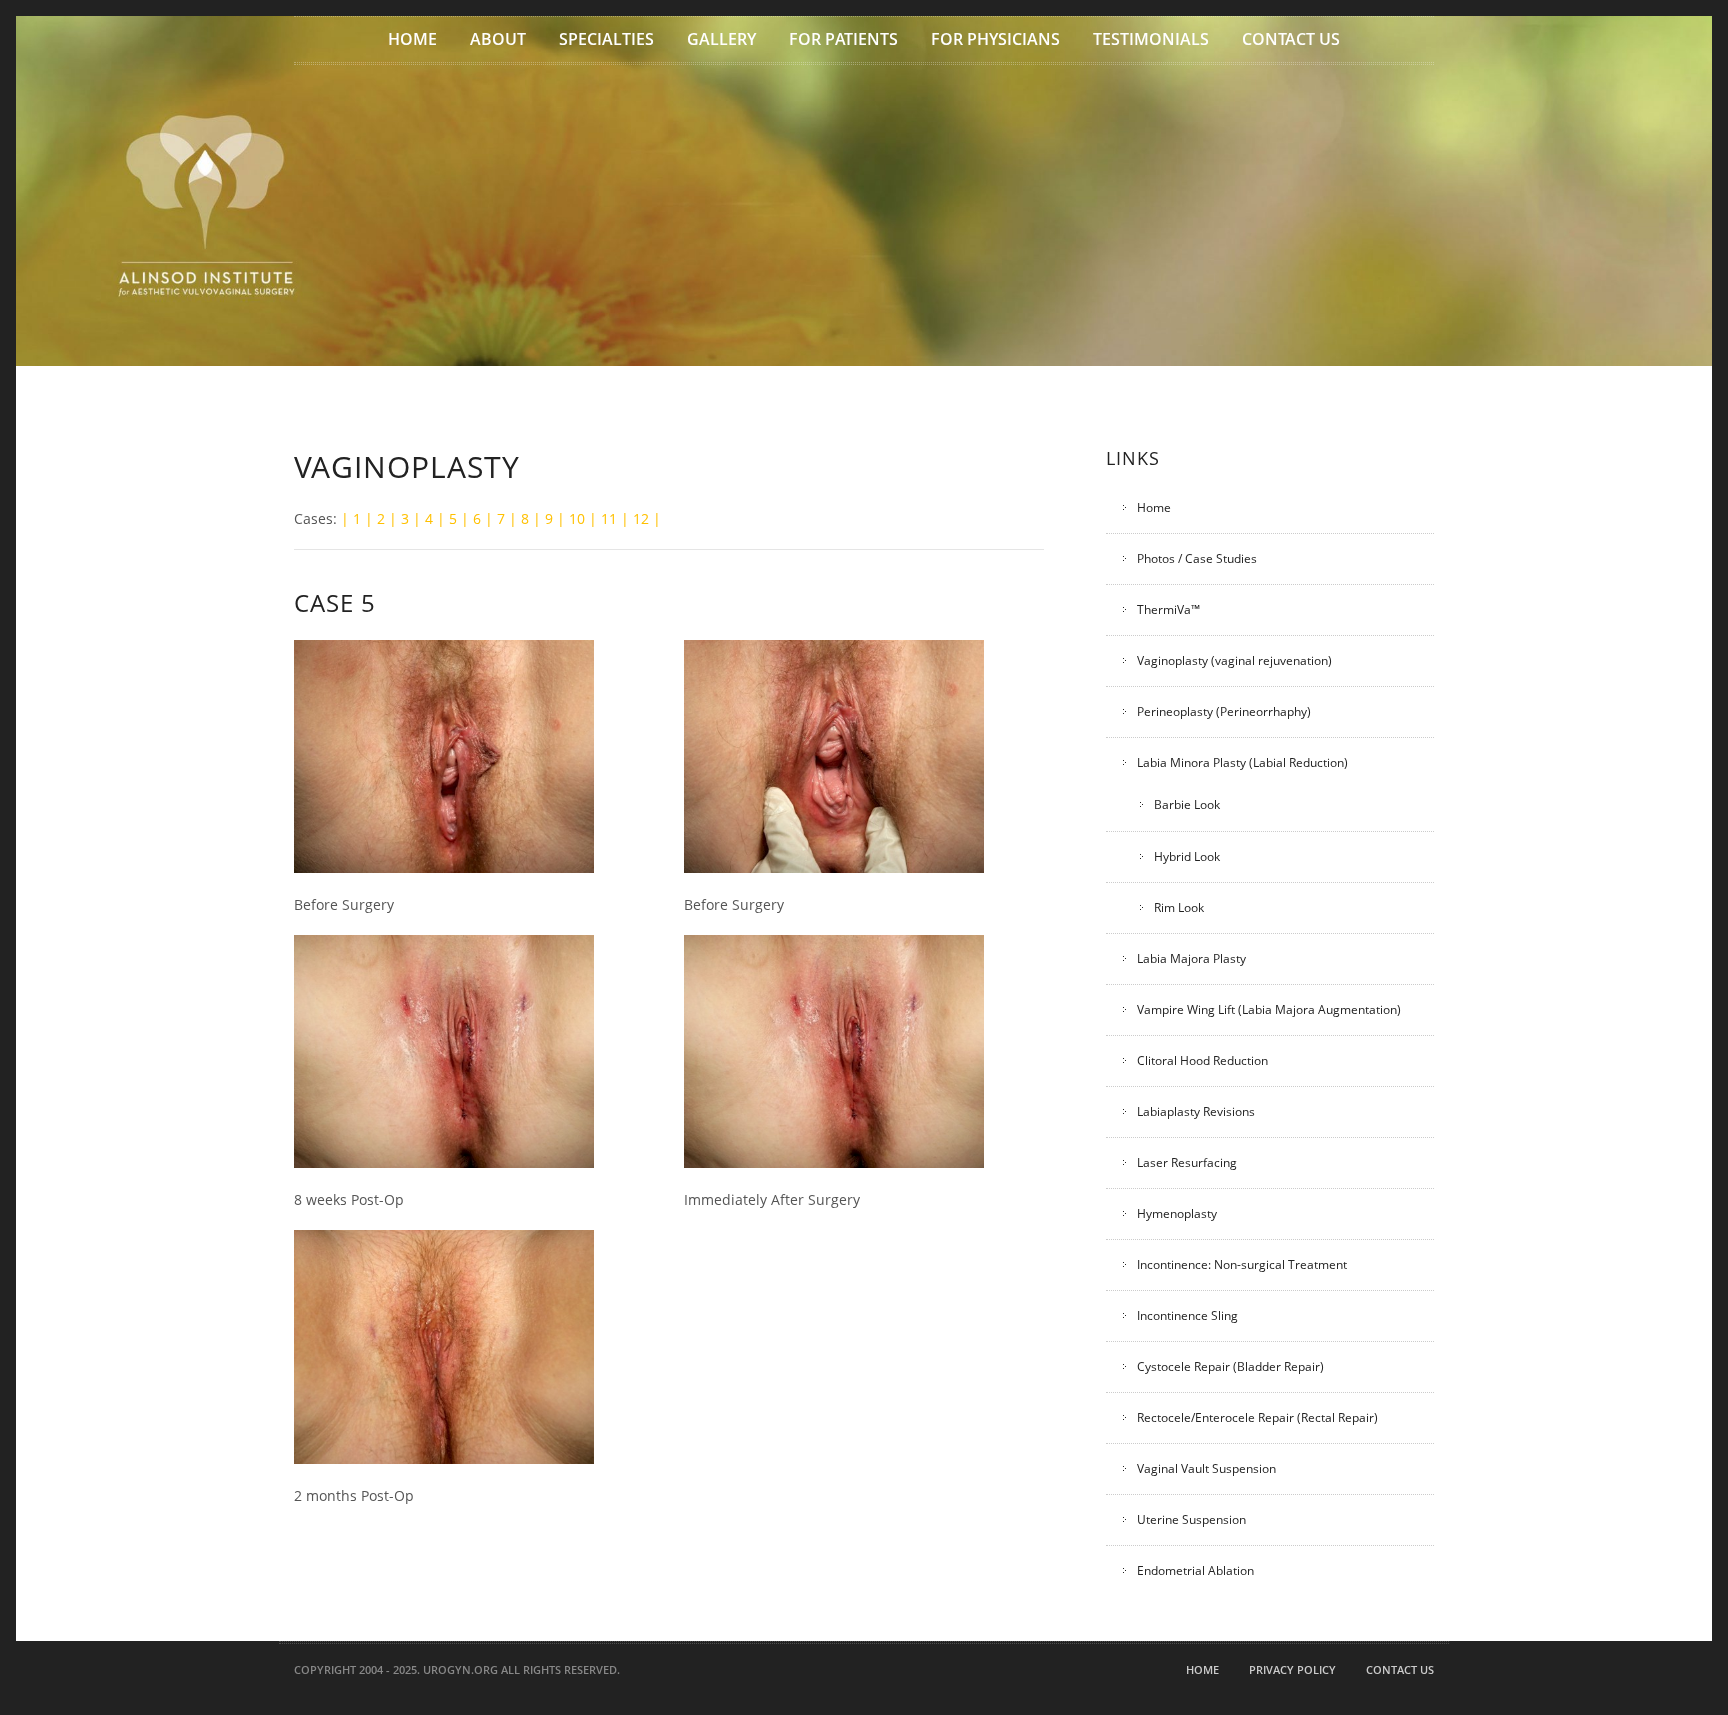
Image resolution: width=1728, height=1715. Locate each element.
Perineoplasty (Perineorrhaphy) (1224, 711)
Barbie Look (1187, 805)
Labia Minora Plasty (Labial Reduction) (1242, 762)
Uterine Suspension (1191, 1519)
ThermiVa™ (1168, 609)
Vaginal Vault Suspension (1206, 1468)
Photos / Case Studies (1197, 558)
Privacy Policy (1292, 1669)
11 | (615, 518)
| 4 (423, 518)
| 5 (447, 518)
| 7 (495, 518)
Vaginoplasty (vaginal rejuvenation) (1234, 660)
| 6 (471, 518)
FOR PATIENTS (843, 39)
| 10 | (577, 518)
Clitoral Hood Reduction (1202, 1060)
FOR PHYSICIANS (995, 39)
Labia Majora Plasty (1191, 958)
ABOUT (498, 39)
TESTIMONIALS (1151, 39)
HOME (412, 39)
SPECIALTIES (606, 39)
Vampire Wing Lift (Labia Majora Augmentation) (1269, 1009)
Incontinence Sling (1187, 1315)
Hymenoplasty (1177, 1213)
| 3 (399, 518)
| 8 (519, 518)
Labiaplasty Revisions (1196, 1111)
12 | (647, 518)
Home (1154, 507)
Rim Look (1179, 907)
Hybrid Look (1187, 856)
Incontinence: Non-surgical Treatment (1242, 1264)
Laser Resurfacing (1187, 1162)
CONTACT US (1291, 39)
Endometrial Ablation (1195, 1570)
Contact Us (1400, 1669)
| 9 (543, 518)
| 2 (375, 518)
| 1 (351, 518)
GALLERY (721, 39)
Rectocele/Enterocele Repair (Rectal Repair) (1257, 1417)
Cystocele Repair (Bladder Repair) (1230, 1366)
